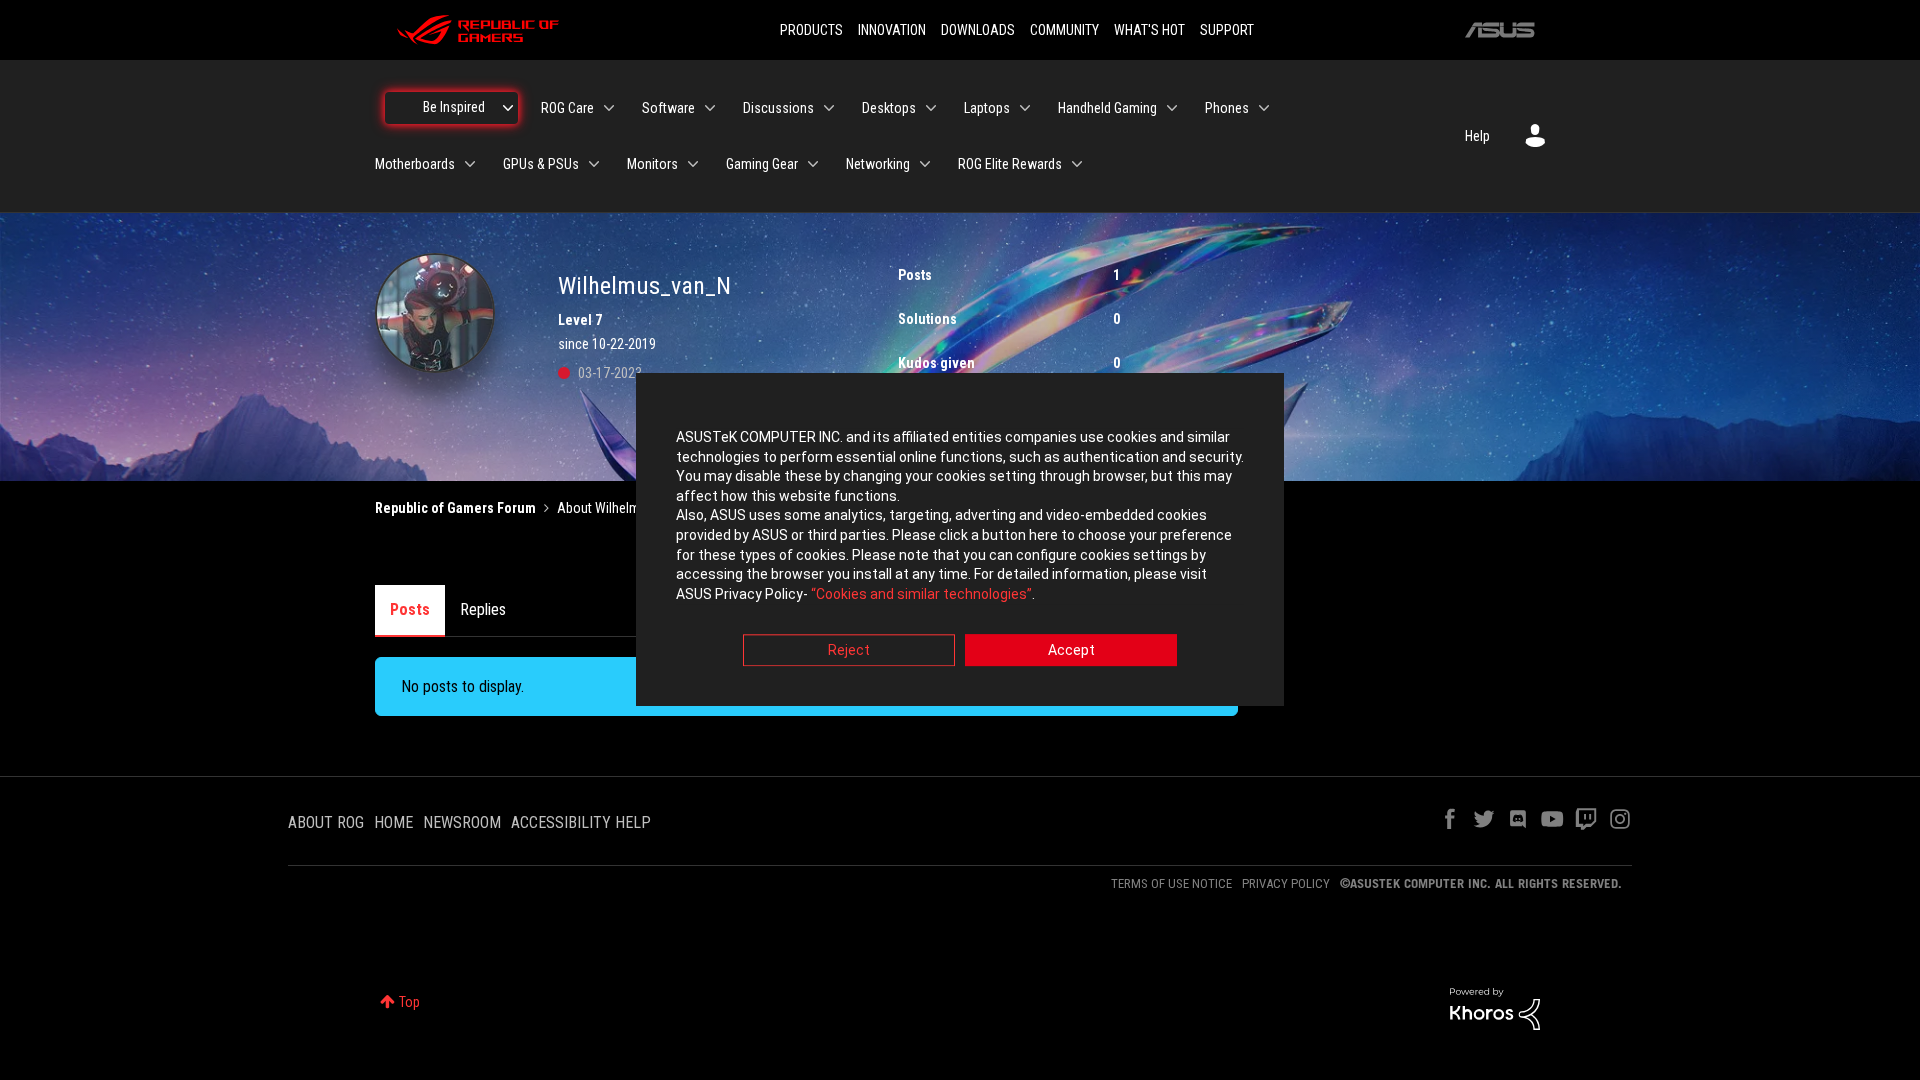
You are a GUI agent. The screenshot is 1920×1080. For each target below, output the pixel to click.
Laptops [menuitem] (987, 108)
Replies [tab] (483, 609)
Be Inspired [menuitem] (454, 107)
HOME (393, 822)
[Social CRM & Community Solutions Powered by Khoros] (1495, 1008)
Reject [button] (849, 651)
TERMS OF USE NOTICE (1171, 883)
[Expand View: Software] (710, 108)
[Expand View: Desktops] (931, 108)
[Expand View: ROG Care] (609, 108)
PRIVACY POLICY (1286, 883)
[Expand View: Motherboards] (470, 164)
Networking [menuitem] (878, 164)
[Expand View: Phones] (1264, 108)
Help (1477, 136)
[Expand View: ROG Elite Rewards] (1077, 164)
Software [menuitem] (668, 108)
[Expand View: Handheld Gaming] (1172, 108)
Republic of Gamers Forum (455, 508)
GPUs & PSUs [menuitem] (541, 164)
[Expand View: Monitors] (693, 164)
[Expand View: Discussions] (829, 108)
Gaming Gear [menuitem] (762, 164)
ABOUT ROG (326, 822)
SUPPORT (1227, 30)
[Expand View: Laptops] (1025, 108)
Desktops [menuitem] (889, 108)
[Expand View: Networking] (925, 164)
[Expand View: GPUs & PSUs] (594, 164)
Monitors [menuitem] (652, 164)
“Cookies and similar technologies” (921, 594)
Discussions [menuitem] (778, 108)
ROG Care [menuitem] (567, 108)
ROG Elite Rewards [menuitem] (1010, 164)
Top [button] (409, 1002)
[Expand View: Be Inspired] (508, 108)
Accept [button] (1071, 651)
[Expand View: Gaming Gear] (813, 164)
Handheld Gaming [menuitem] (1107, 108)
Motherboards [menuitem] (415, 164)
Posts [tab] (410, 609)
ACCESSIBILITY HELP (581, 822)
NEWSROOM (462, 822)
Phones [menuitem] (1227, 108)
